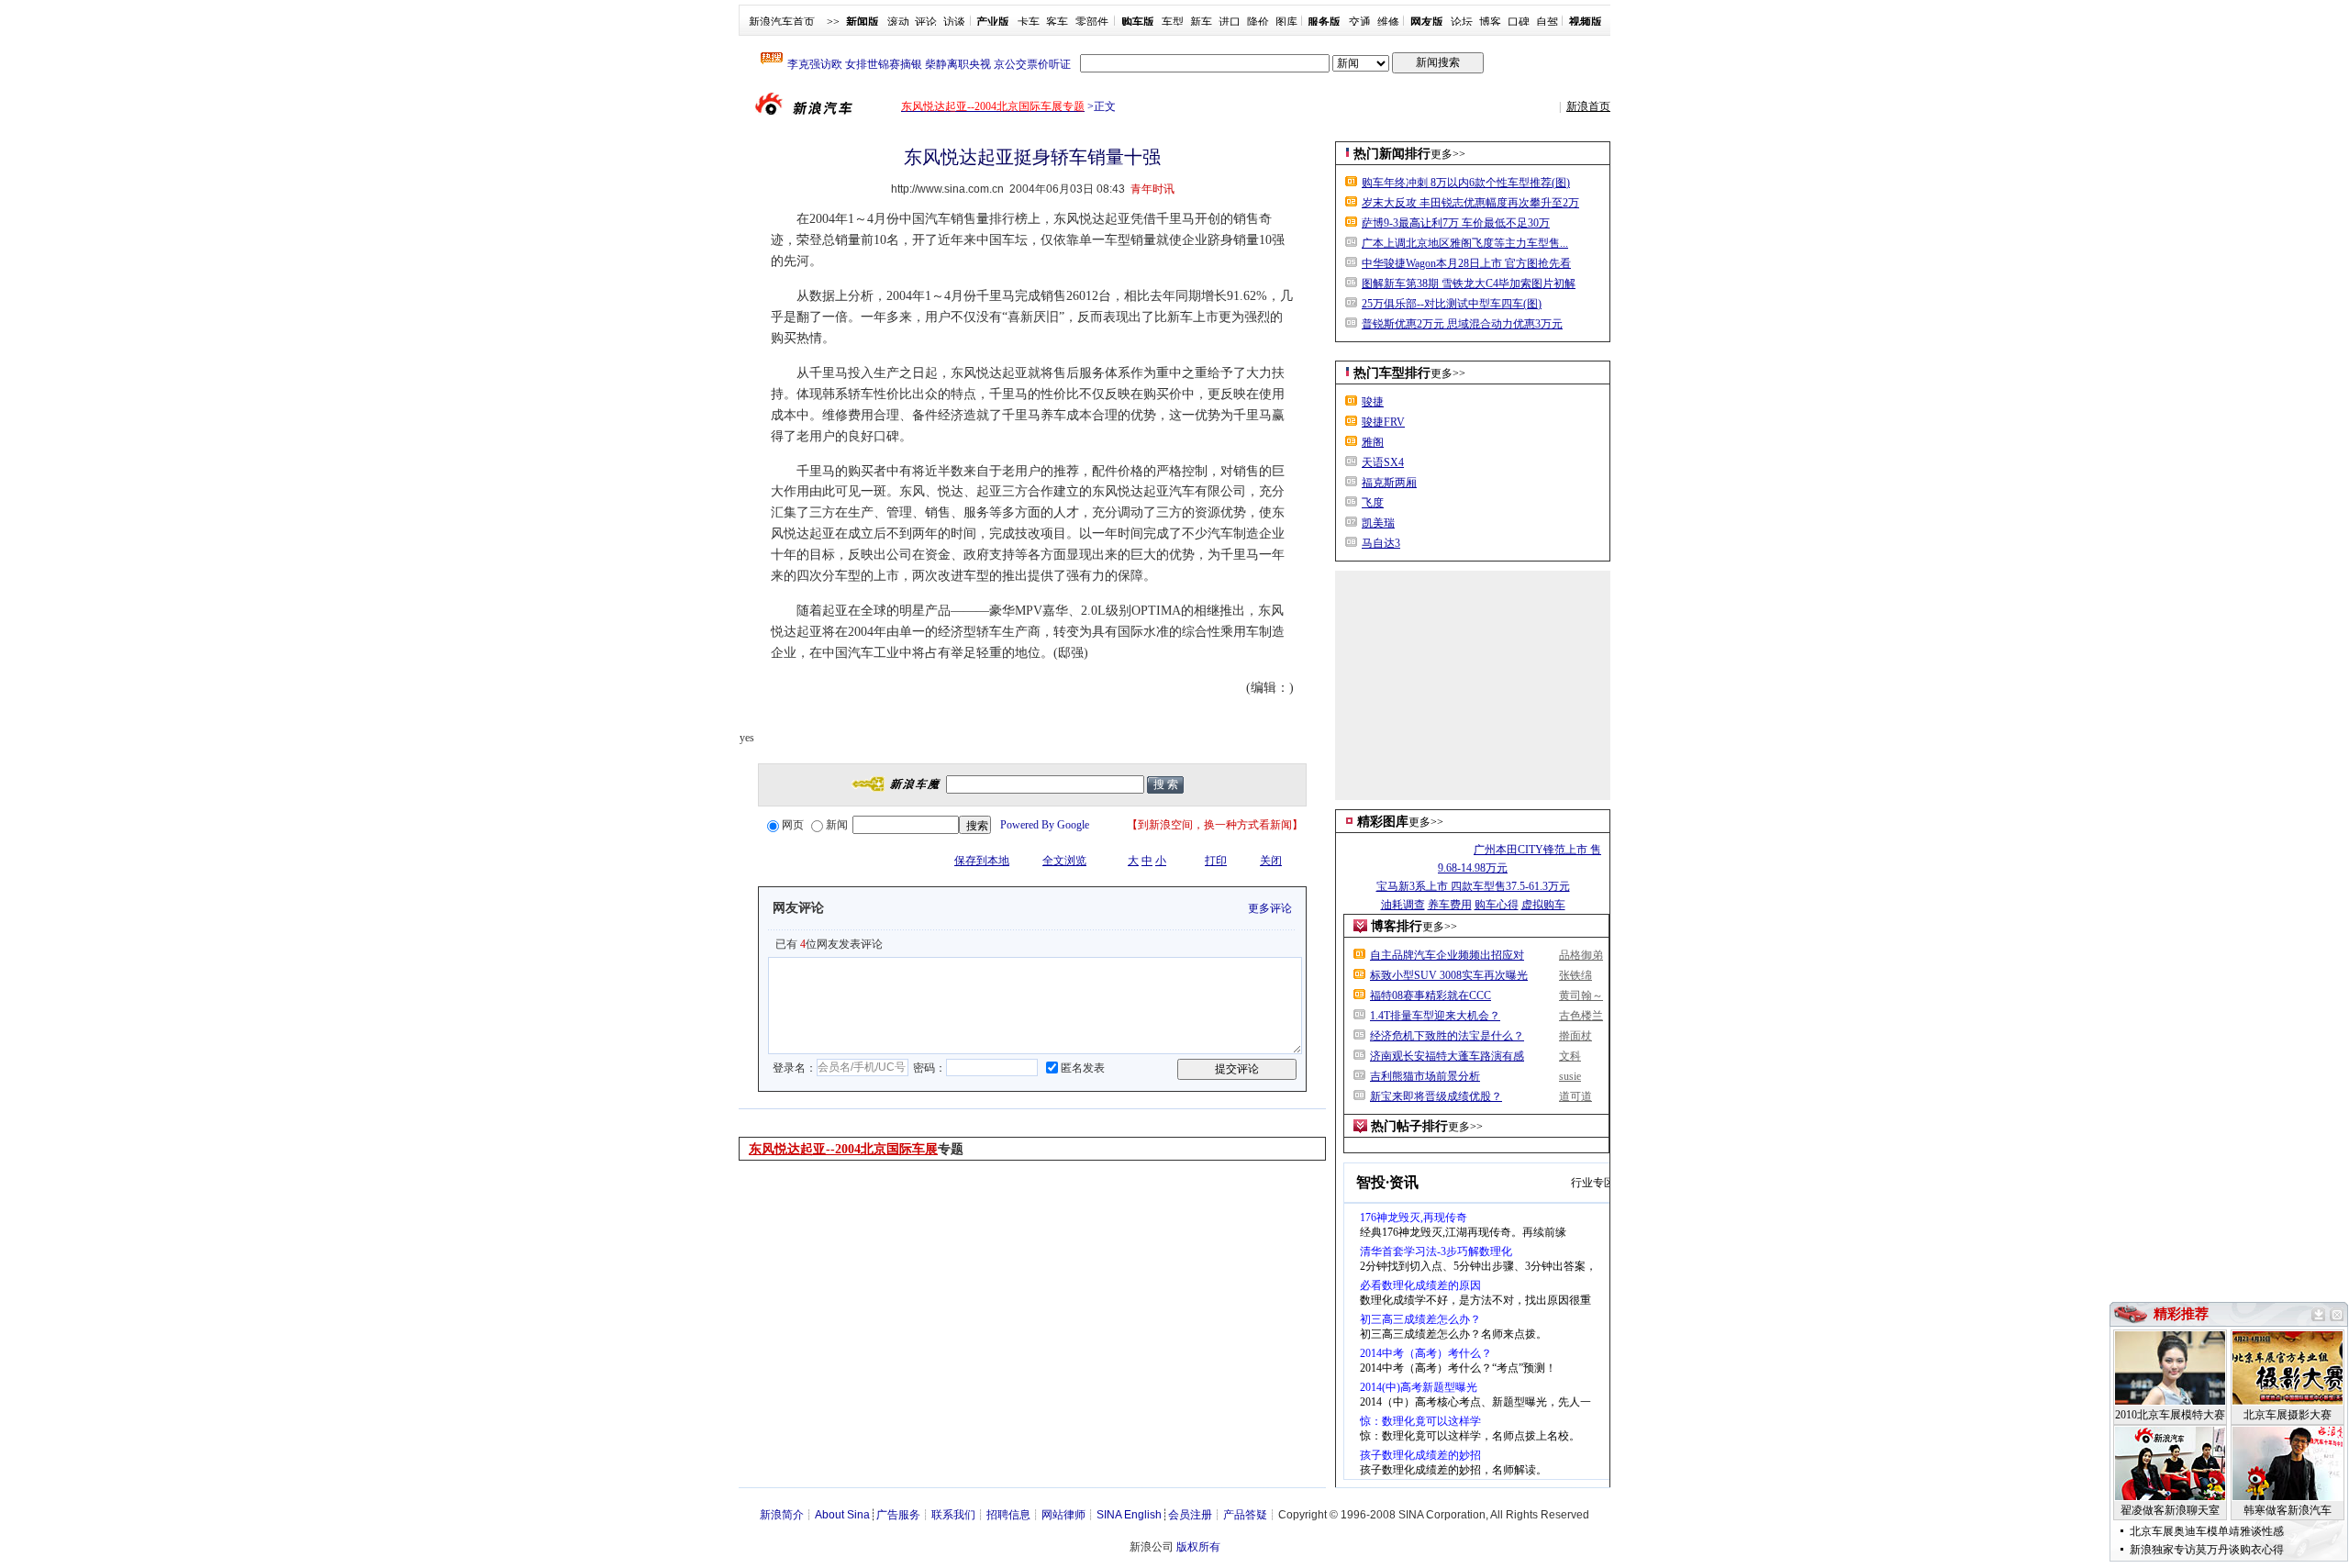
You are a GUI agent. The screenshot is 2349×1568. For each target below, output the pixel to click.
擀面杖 (1575, 1036)
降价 (1258, 22)
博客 (1490, 22)
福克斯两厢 (1389, 483)
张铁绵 (1575, 975)
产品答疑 (1245, 1515)
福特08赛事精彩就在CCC (1431, 995)
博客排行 (1397, 926)
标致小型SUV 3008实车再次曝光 (1449, 975)
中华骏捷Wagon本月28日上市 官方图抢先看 (1466, 263)
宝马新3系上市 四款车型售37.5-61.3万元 (1473, 886)
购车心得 (1497, 905)
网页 (793, 825)
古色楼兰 (1581, 1016)
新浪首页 (1588, 106)
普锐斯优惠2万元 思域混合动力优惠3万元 (1462, 324)
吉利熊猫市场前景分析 (1425, 1076)
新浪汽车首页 (782, 22)
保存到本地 (982, 861)
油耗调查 (1403, 905)
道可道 (1575, 1096)
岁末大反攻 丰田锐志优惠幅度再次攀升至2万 (1470, 203)
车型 (1173, 22)
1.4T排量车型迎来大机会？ (1435, 1016)
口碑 (1519, 22)
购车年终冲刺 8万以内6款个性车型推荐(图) (1466, 183)
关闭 (1271, 861)
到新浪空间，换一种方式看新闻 (1215, 825)
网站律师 (1063, 1515)
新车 (1201, 22)
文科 (1570, 1056)
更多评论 (1270, 908)
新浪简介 (782, 1515)
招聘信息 (1008, 1515)
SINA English (1129, 1515)
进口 (1230, 22)
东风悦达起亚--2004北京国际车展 (843, 1149)
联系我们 (953, 1515)
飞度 (1373, 503)
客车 (1057, 22)
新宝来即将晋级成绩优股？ (1436, 1096)
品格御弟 (1581, 955)
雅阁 (1373, 442)
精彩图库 (1383, 822)
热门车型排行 (1392, 373)
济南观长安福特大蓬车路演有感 (1447, 1056)
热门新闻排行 (1392, 154)
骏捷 (1373, 402)
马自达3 (1381, 543)
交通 (1360, 22)
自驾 (1547, 22)
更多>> (1448, 154)
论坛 (1462, 22)
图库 (1286, 22)
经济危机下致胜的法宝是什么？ (1447, 1036)
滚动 (898, 22)
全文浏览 (1064, 861)
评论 (926, 22)
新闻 (837, 825)
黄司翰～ (1581, 995)
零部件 (1092, 22)
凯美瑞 (1378, 523)
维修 (1388, 22)
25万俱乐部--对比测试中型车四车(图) (1452, 304)
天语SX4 (1383, 462)
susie (1570, 1076)
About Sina (842, 1515)
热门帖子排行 (1409, 1126)
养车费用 (1450, 905)
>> (833, 22)
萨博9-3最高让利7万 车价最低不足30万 (1456, 223)
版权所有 (1198, 1547)
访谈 (954, 22)
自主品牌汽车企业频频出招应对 (1447, 955)
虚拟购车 (1543, 905)
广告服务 (898, 1515)
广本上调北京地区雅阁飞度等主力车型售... (1465, 243)
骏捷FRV (1383, 422)
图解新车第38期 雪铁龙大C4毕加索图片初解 (1469, 284)
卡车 (1029, 22)
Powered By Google (1045, 825)
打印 (1216, 861)
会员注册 (1190, 1515)
